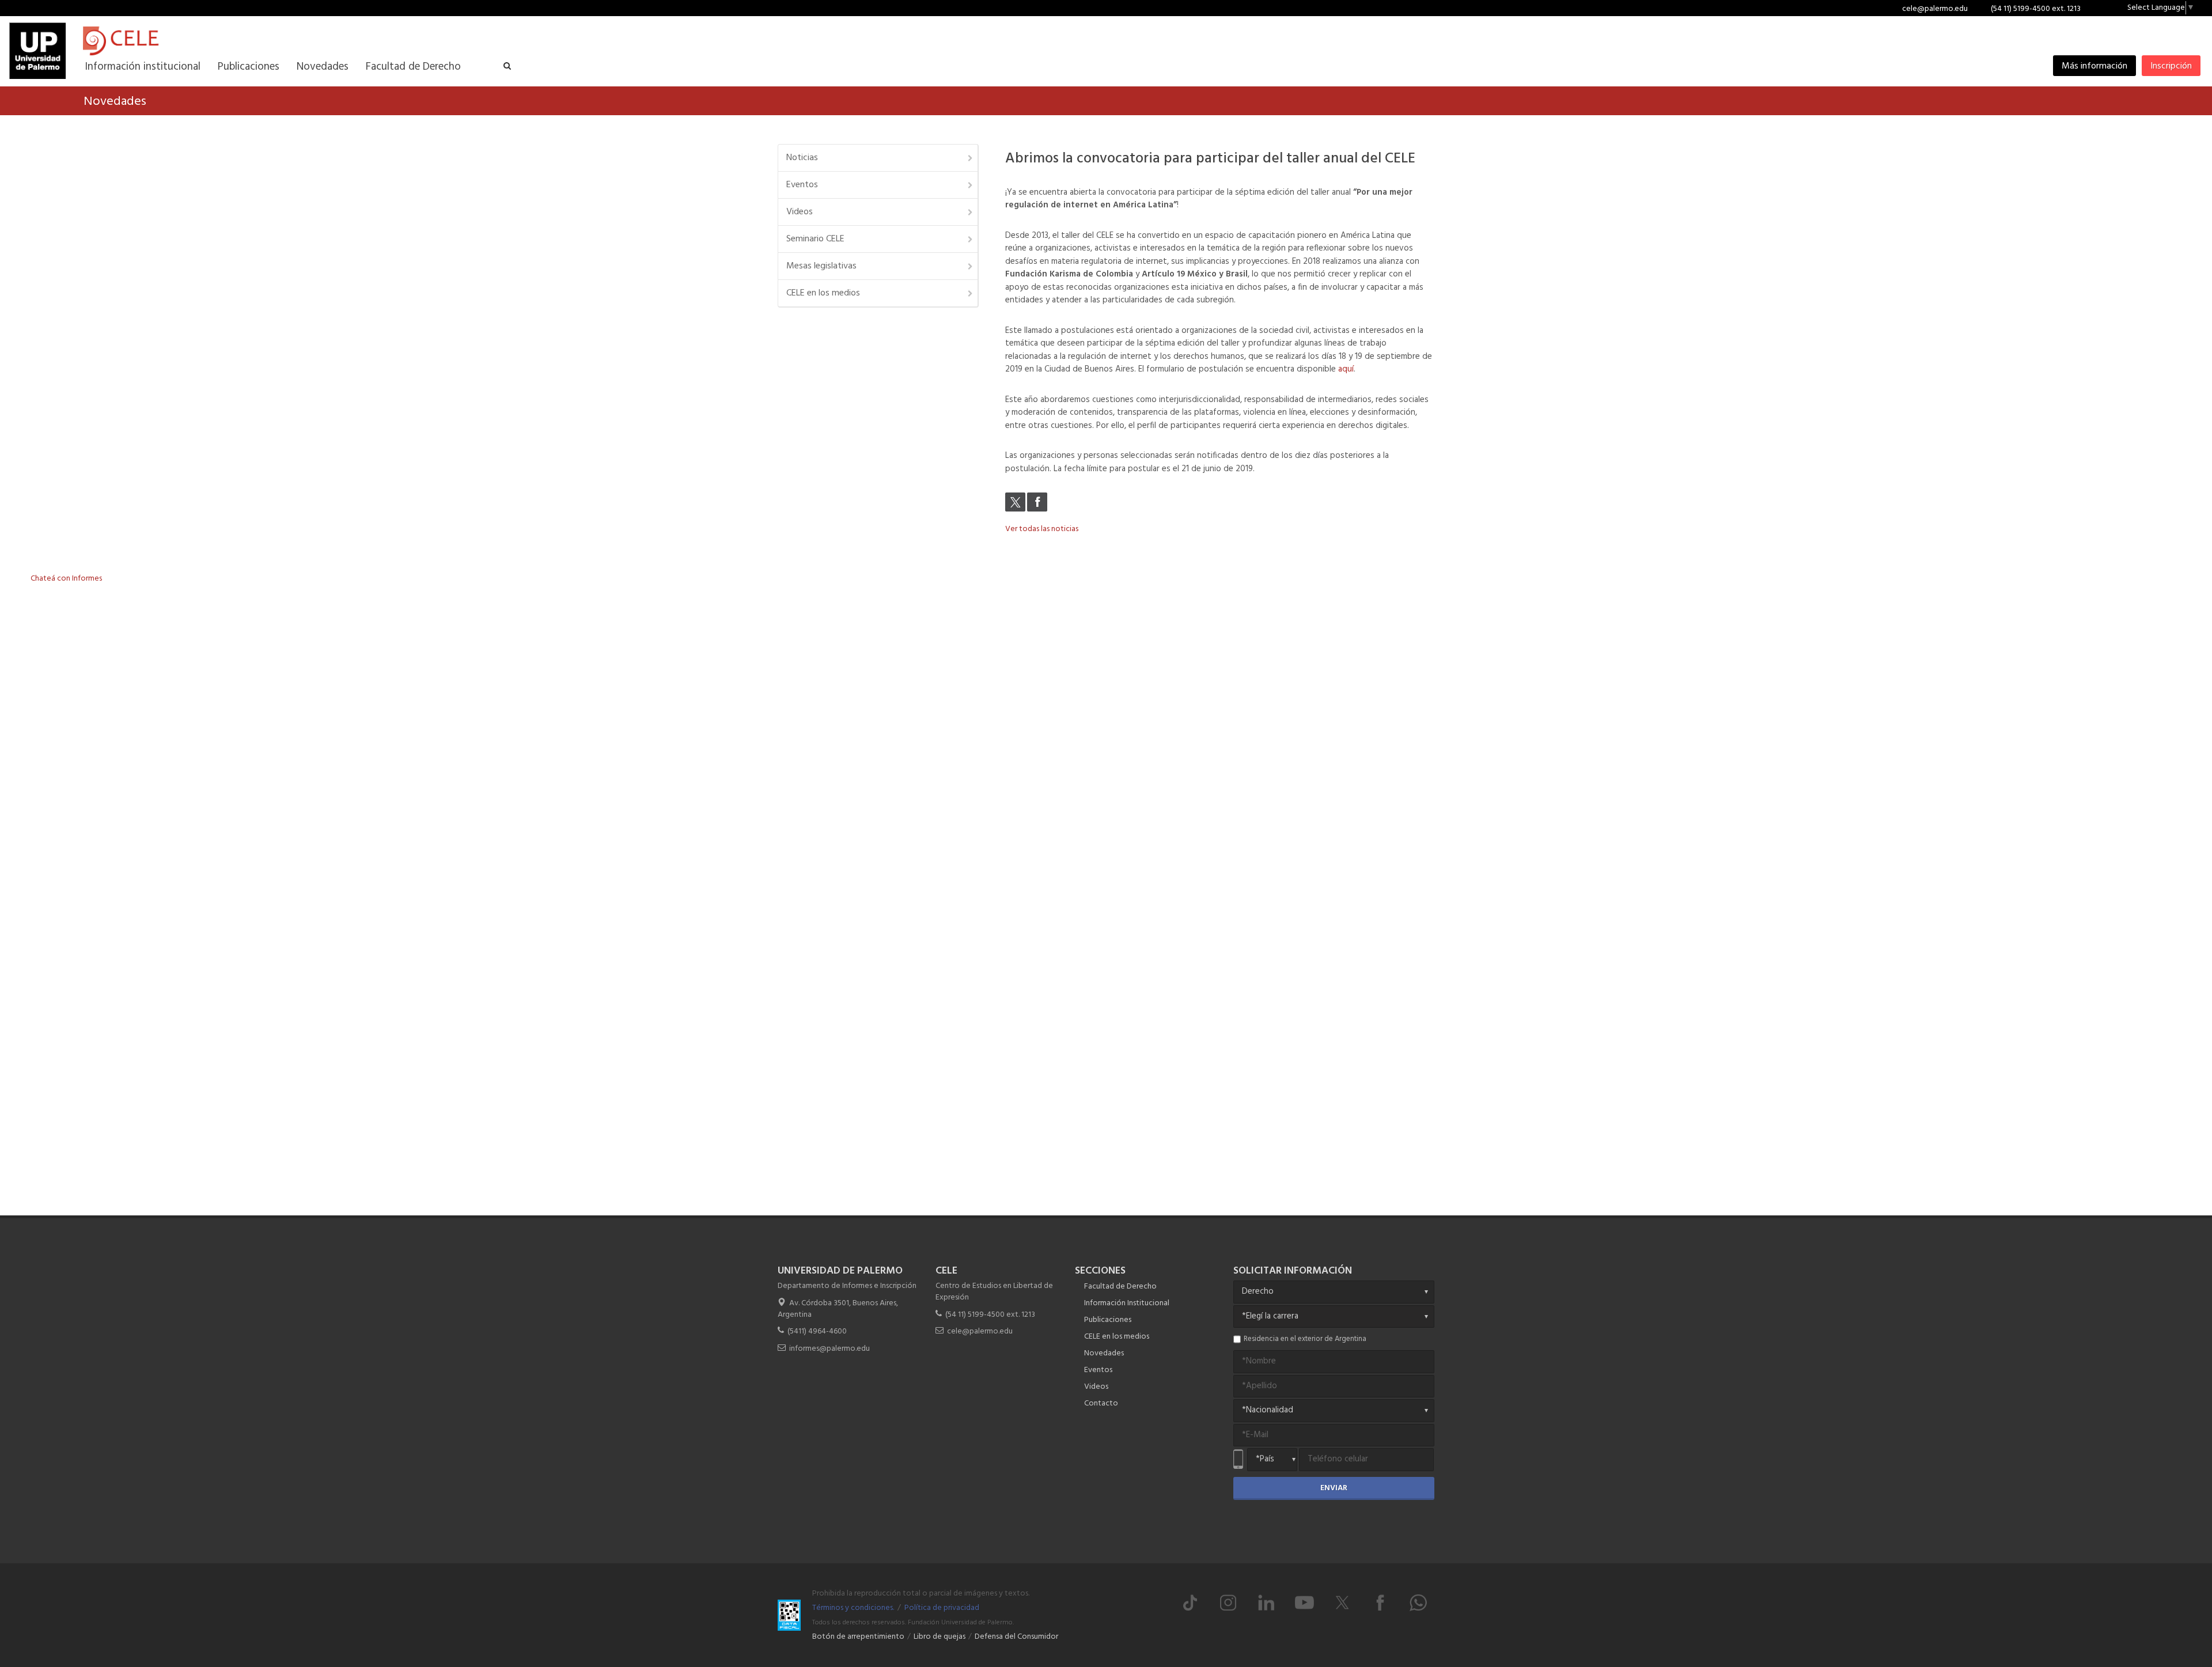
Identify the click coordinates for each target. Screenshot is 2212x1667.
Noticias (802, 158)
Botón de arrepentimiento (858, 1637)
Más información (2094, 66)
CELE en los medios (823, 293)
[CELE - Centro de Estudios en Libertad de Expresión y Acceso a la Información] (183, 41)
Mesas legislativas (821, 266)
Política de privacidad (942, 1608)
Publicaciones (1108, 1320)
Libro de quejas (940, 1637)
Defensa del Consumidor (1016, 1637)
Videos (800, 212)
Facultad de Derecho (1120, 1287)
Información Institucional (1127, 1303)
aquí (1346, 369)
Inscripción (2171, 66)
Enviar (1334, 1488)
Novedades (1104, 1353)
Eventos (802, 185)
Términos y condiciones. (853, 1608)
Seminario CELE (815, 239)
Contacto (1101, 1403)
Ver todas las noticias (1042, 529)
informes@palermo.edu (829, 1349)
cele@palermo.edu (1935, 9)
